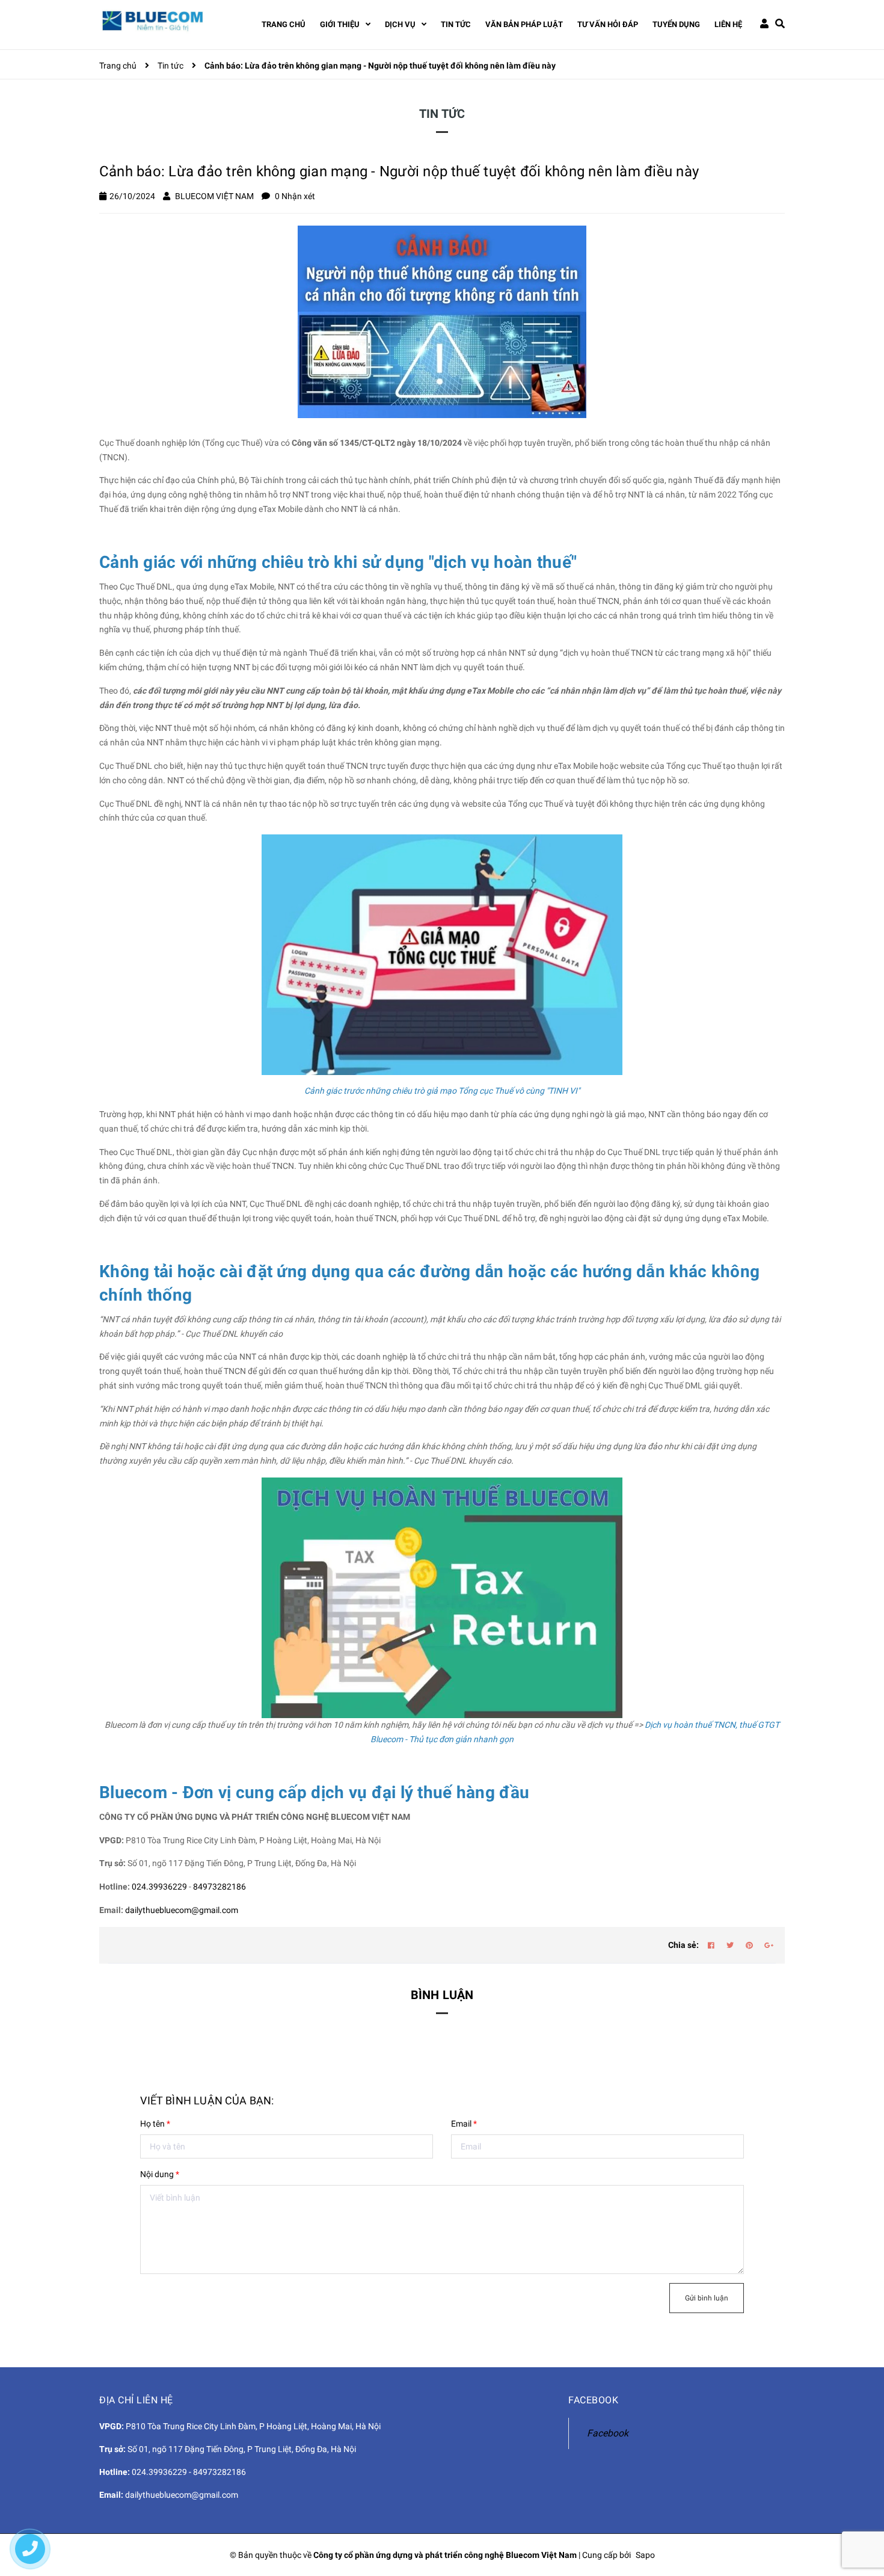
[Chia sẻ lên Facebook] (711, 1946)
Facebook (608, 2433)
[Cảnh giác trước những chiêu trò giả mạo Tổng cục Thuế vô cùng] (442, 954)
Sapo (645, 2555)
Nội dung (160, 2174)
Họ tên (155, 2124)
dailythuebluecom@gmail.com (182, 1910)
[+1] (769, 1946)
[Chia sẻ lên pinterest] (749, 1946)
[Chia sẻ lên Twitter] (730, 1946)
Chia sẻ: (683, 1945)
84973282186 (219, 1887)
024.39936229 (159, 1887)
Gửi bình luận (707, 2298)
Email (464, 2124)
